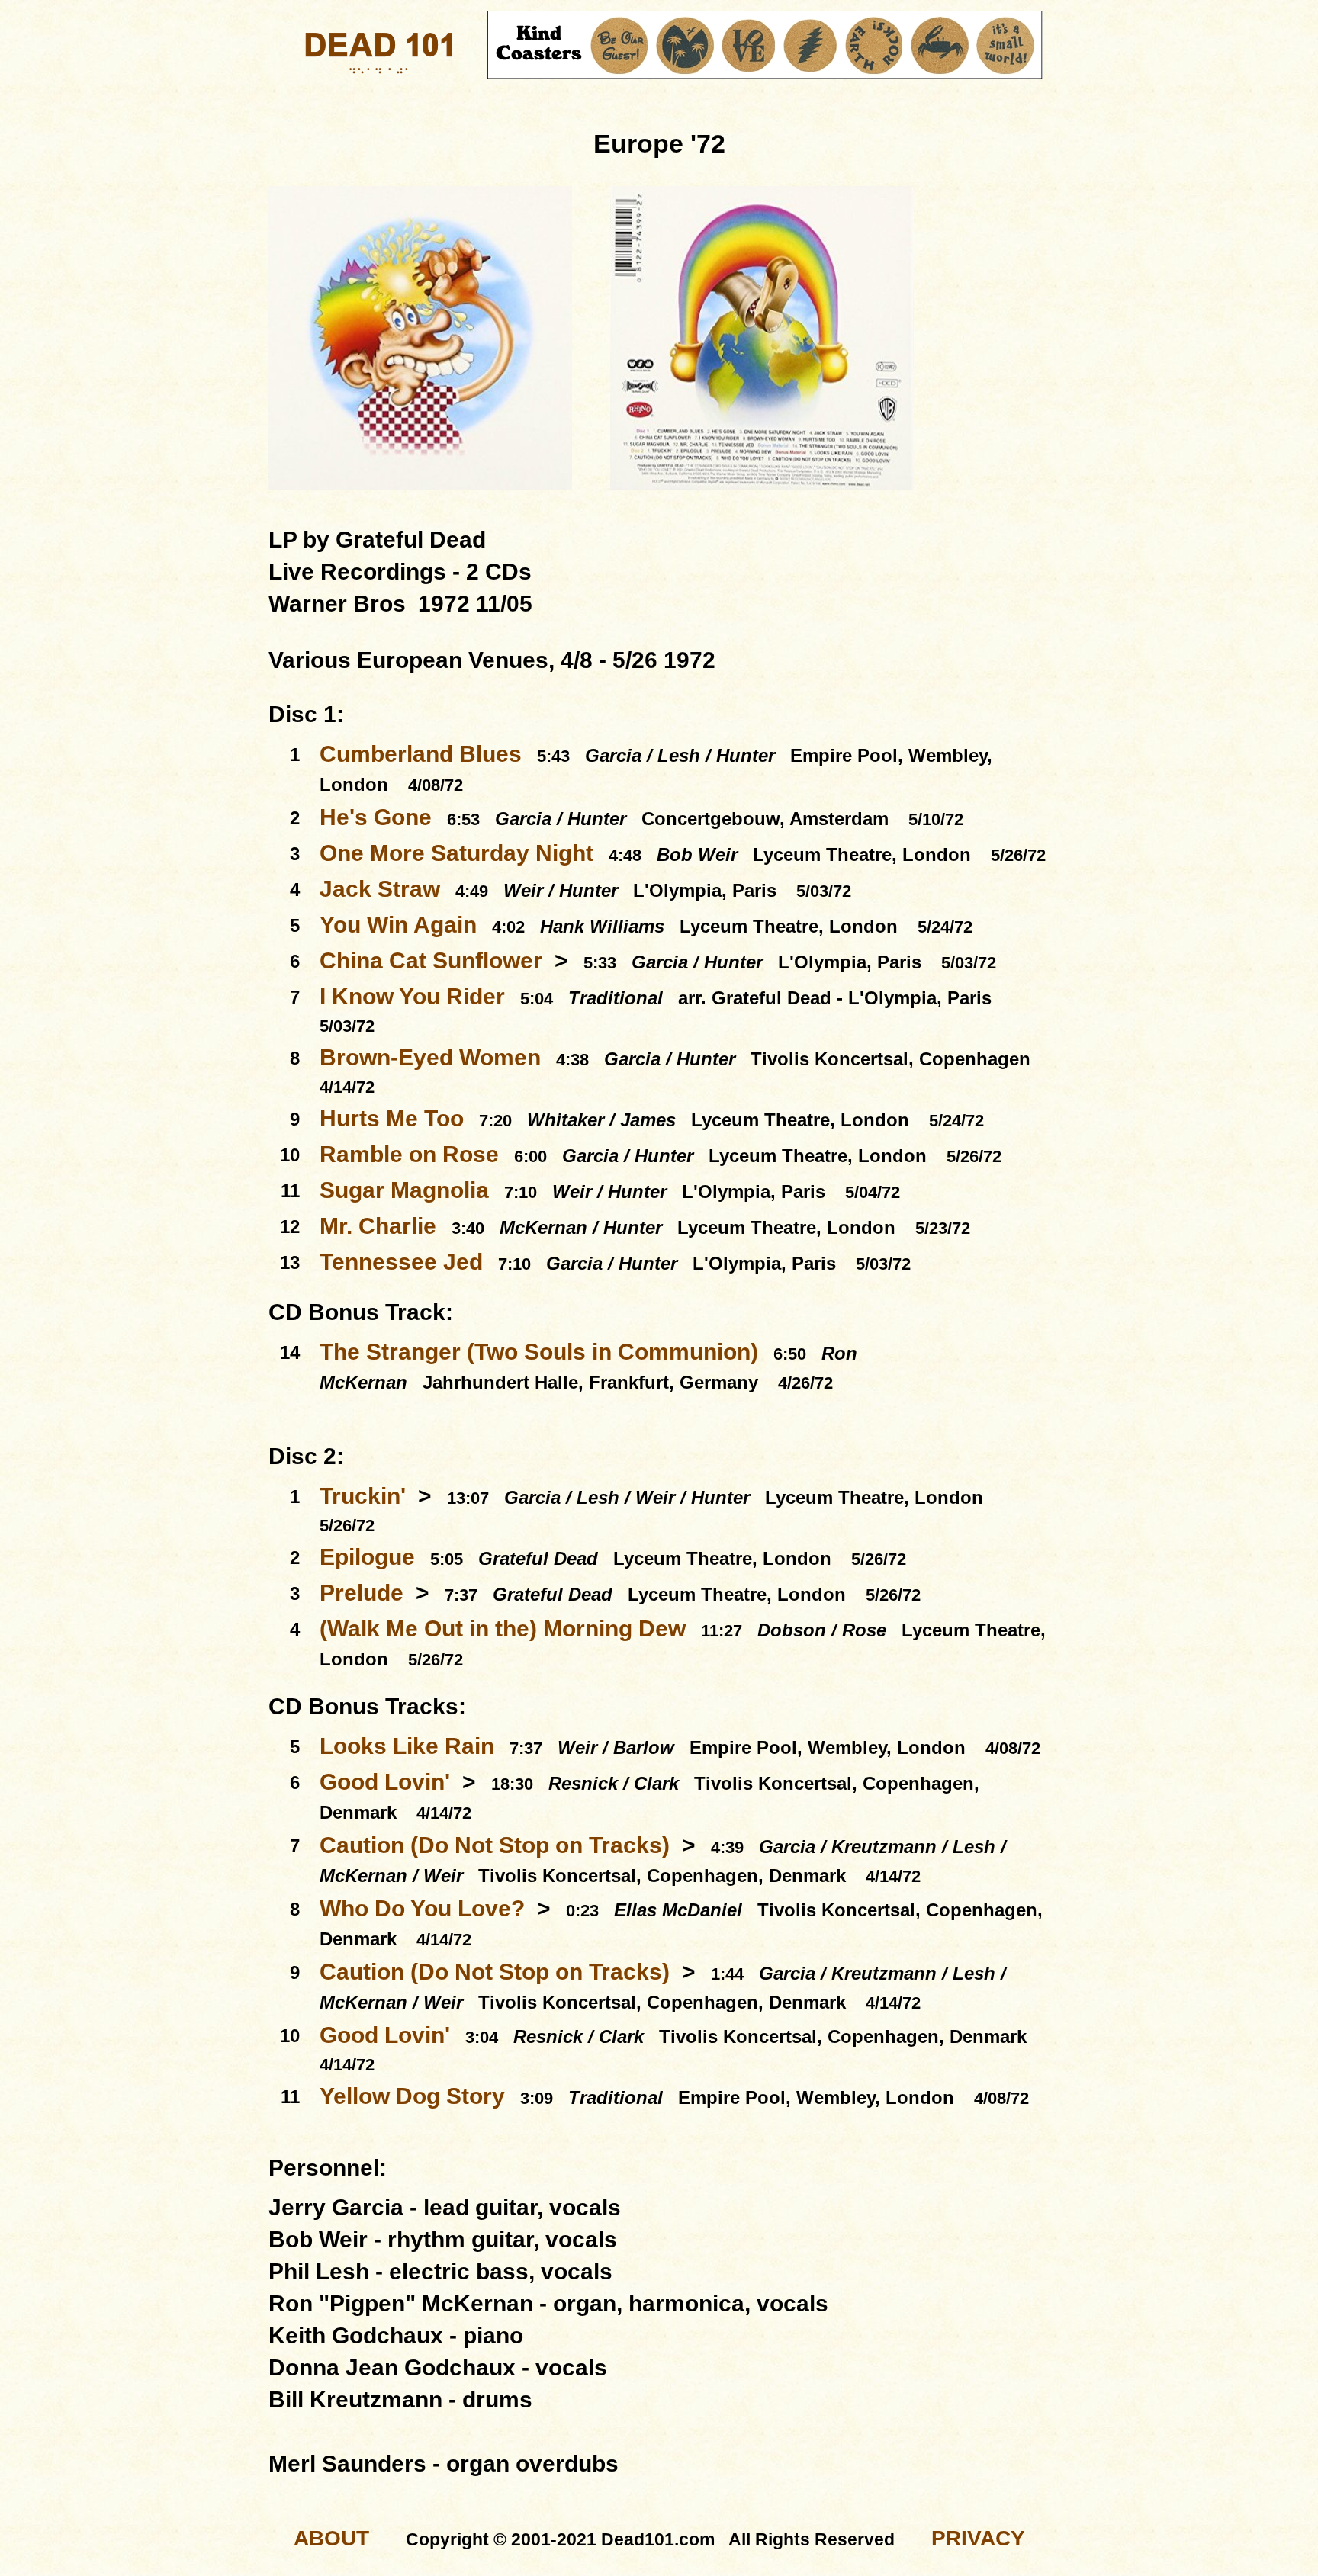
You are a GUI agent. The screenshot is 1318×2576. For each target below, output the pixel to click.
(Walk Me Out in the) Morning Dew (503, 1628)
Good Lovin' (385, 1782)
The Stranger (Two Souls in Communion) (539, 1352)
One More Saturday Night (456, 853)
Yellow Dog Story (412, 2096)
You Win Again (398, 925)
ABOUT (331, 2538)
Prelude (362, 1593)
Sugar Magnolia (404, 1190)
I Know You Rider (412, 996)
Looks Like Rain (407, 1746)
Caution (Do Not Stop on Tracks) (495, 1845)
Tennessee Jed (401, 1262)
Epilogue (367, 1557)
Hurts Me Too (392, 1118)
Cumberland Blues (421, 754)
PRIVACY (978, 2538)
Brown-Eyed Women (430, 1057)
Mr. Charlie (378, 1226)
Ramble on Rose (409, 1154)
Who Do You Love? (422, 1908)
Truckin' (363, 1496)
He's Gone (376, 817)
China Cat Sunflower (431, 960)
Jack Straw (380, 889)
